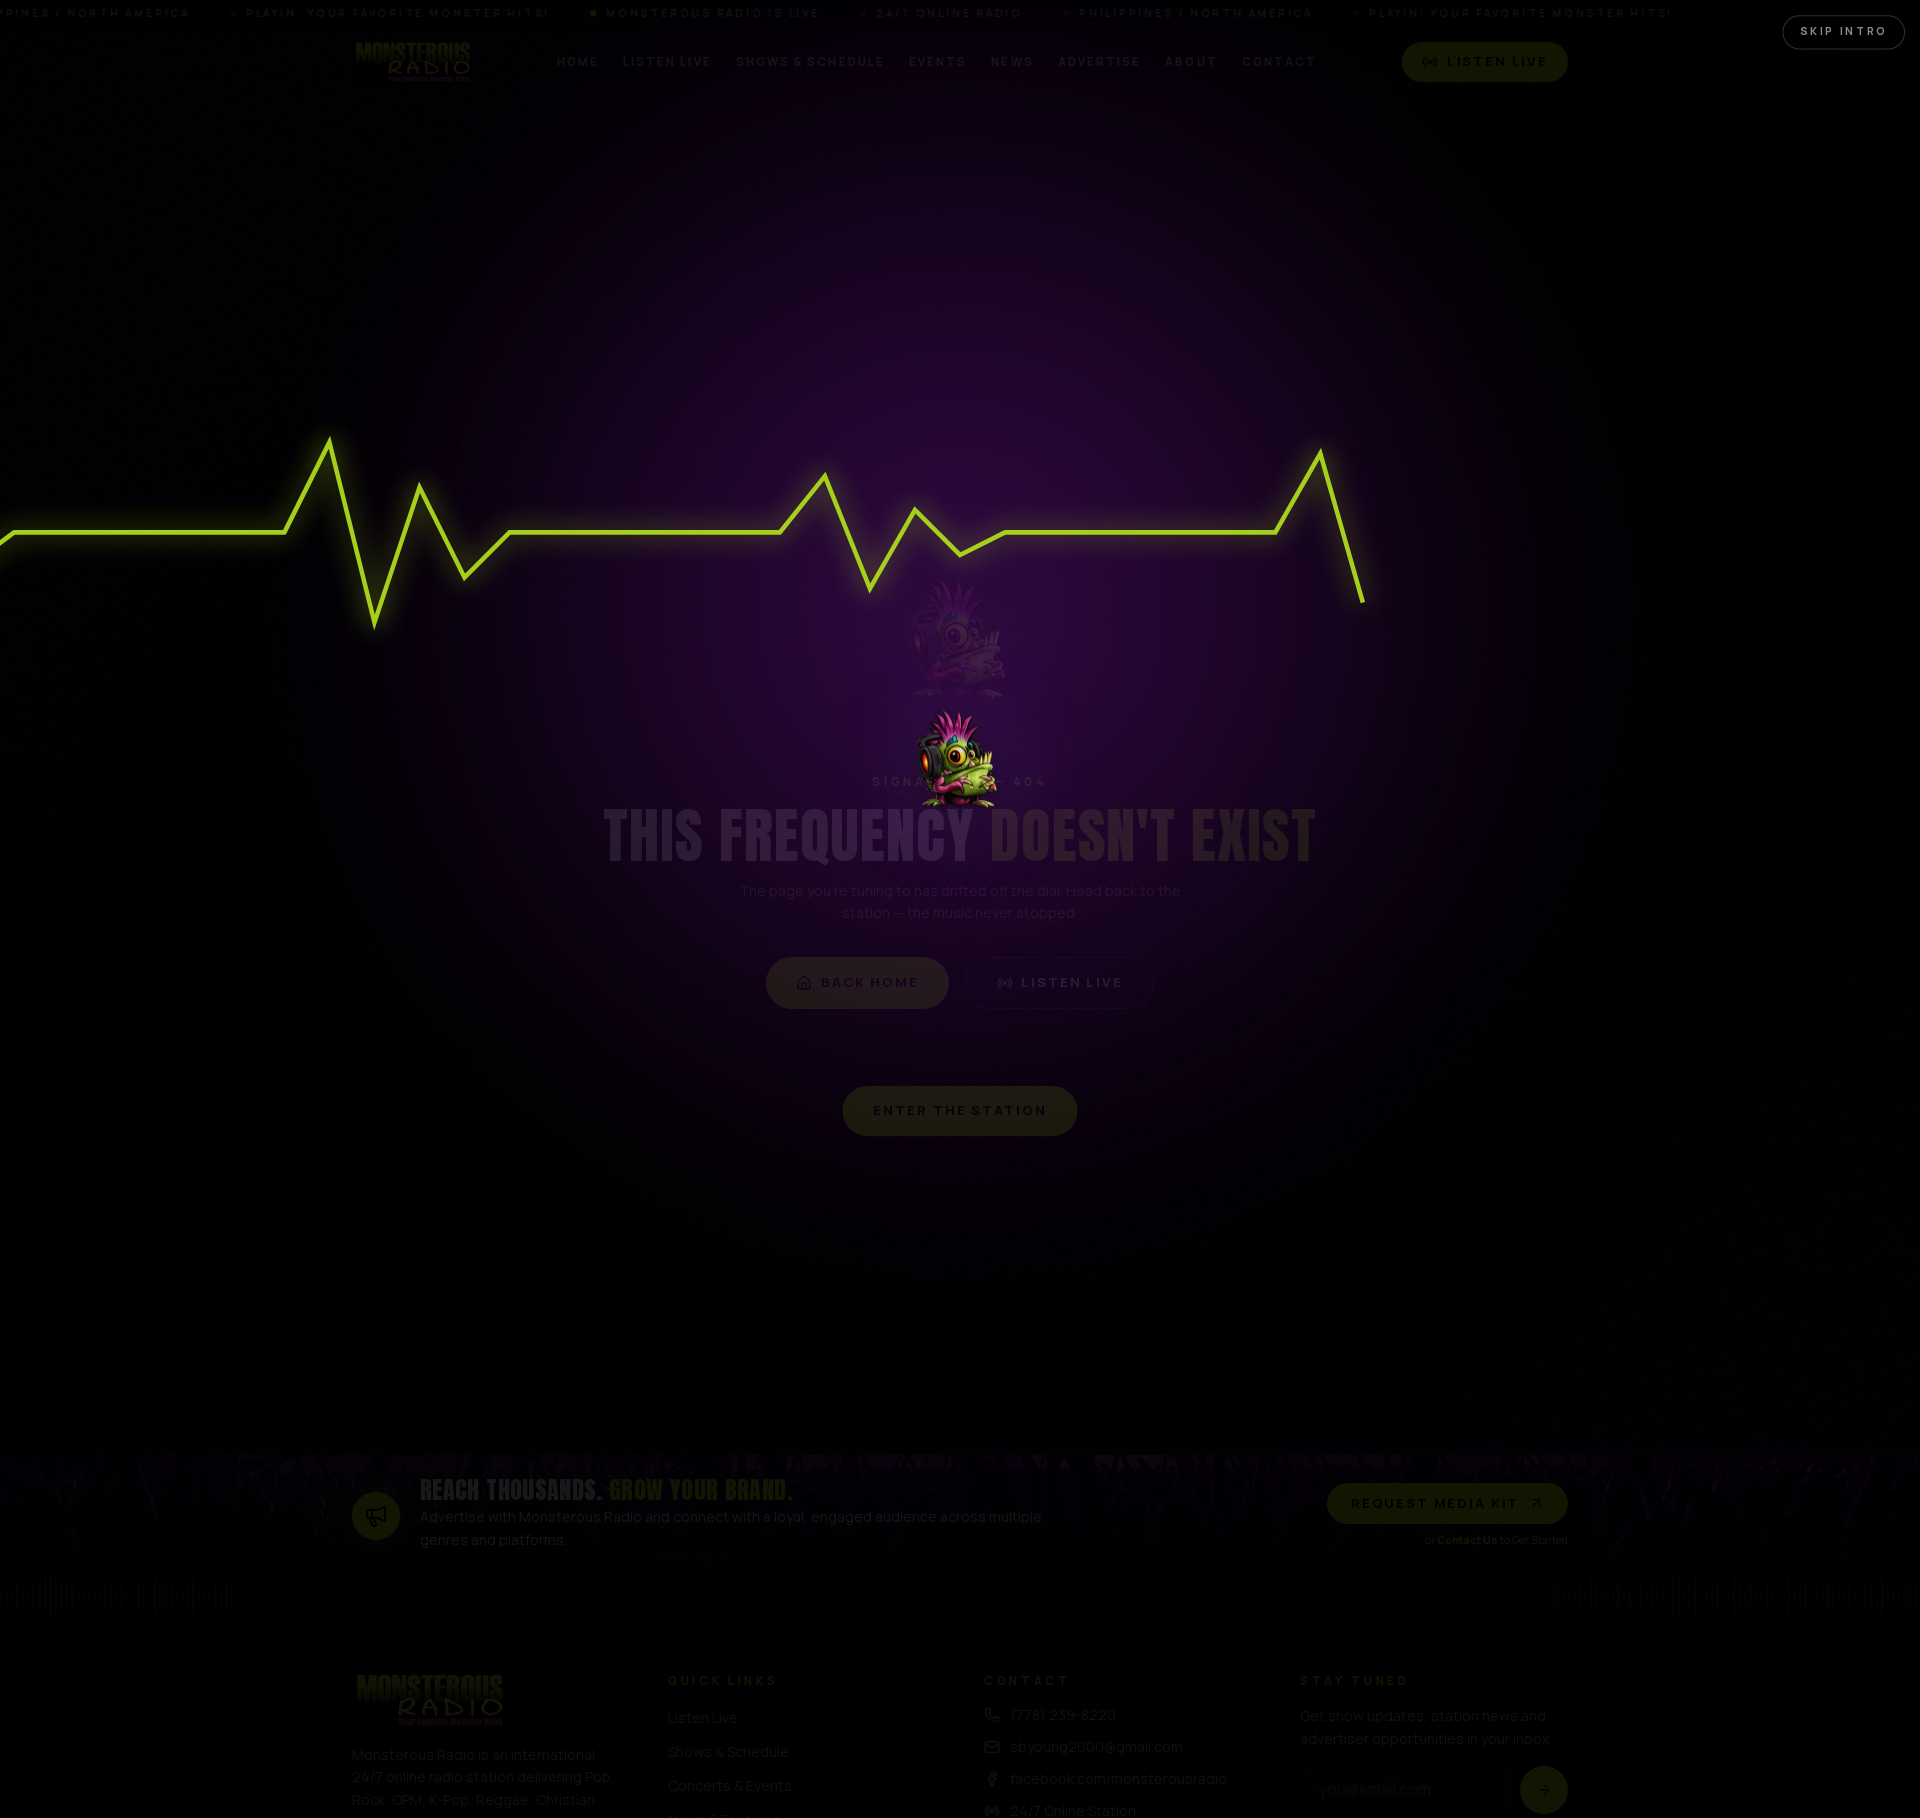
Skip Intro (1855, 20)
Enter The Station (959, 1113)
